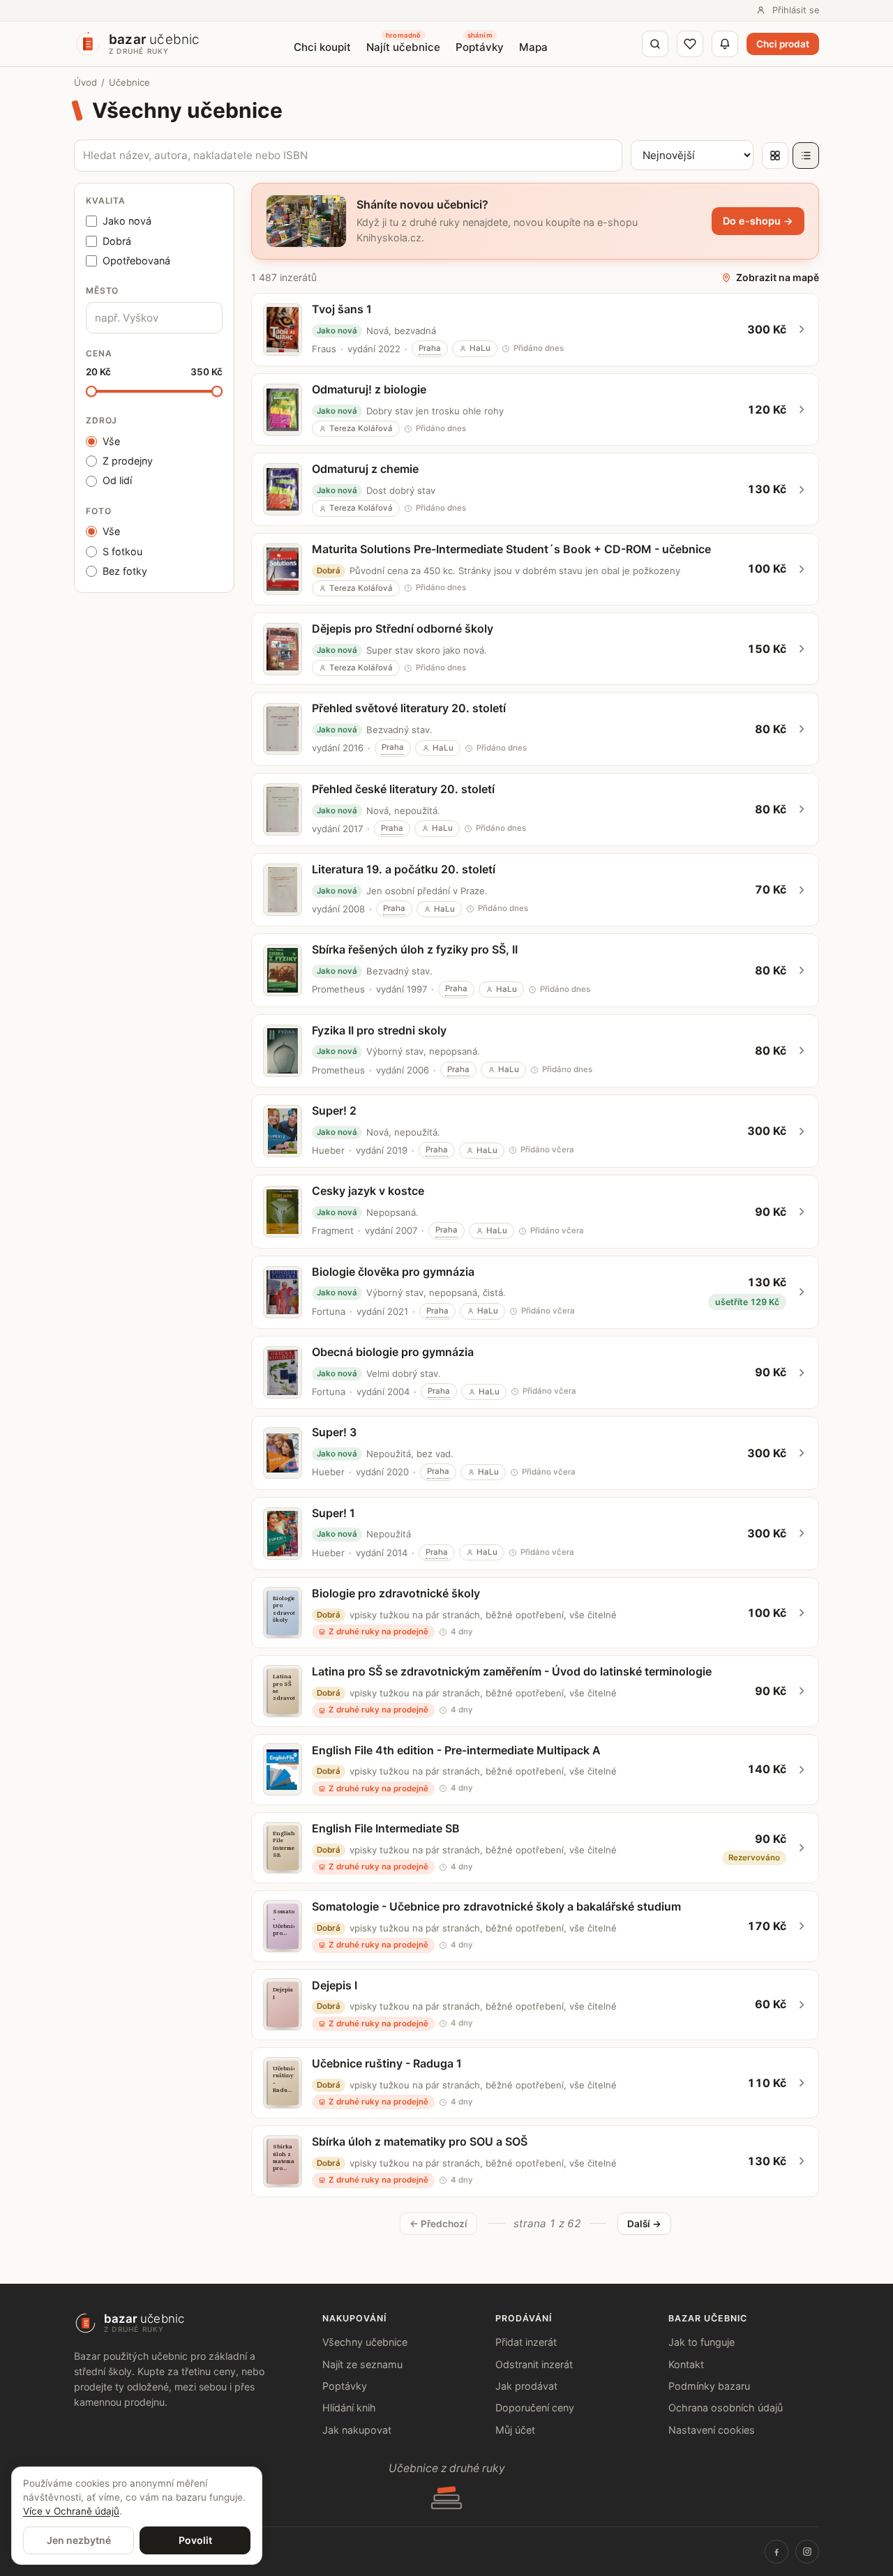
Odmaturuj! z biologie (369, 389)
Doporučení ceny (535, 2408)
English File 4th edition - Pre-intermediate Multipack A (456, 1750)
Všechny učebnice (365, 2342)
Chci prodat (783, 44)
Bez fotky (125, 571)
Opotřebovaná (136, 261)
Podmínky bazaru (709, 2386)
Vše (111, 441)
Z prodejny (128, 461)
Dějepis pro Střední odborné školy (403, 628)
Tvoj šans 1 (342, 309)
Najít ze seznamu (362, 2364)
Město (102, 291)
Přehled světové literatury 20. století (409, 708)
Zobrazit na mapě (778, 277)
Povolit (195, 2540)
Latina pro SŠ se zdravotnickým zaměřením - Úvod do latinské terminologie (512, 1671)
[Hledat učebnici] (655, 44)
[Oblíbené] (690, 44)
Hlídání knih (349, 2408)
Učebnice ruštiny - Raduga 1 (387, 2063)
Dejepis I (335, 1985)
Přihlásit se (796, 10)
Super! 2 (334, 1110)
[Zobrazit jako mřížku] (775, 156)
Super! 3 (334, 1432)
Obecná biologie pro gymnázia (393, 1352)
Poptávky (345, 2386)
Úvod (85, 82)
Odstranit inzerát (534, 2364)
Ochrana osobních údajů (726, 2408)
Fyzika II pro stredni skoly (379, 1030)
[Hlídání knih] (725, 44)
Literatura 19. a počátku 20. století (404, 869)
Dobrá (117, 241)
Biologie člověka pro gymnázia (393, 1272)
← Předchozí (438, 2224)
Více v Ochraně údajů (71, 2511)
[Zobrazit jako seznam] (806, 156)
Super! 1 (333, 1513)
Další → (644, 2224)
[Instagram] (807, 2552)
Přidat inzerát (526, 2342)
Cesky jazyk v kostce (368, 1191)
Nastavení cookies (712, 2430)
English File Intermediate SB (386, 1828)
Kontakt (686, 2364)
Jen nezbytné (79, 2540)
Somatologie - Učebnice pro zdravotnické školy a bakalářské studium (496, 1906)
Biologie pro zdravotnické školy (396, 1593)
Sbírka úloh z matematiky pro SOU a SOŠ (420, 2141)
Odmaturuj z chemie (365, 469)
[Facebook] (776, 2552)
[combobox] (154, 318)
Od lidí (117, 480)
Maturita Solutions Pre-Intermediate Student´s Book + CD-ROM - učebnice (511, 549)
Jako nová (127, 221)
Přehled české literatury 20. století (403, 789)
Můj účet (515, 2430)
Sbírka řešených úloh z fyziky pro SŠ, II (415, 949)
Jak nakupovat (357, 2430)
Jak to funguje (701, 2342)
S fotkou (122, 551)
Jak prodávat (526, 2386)
